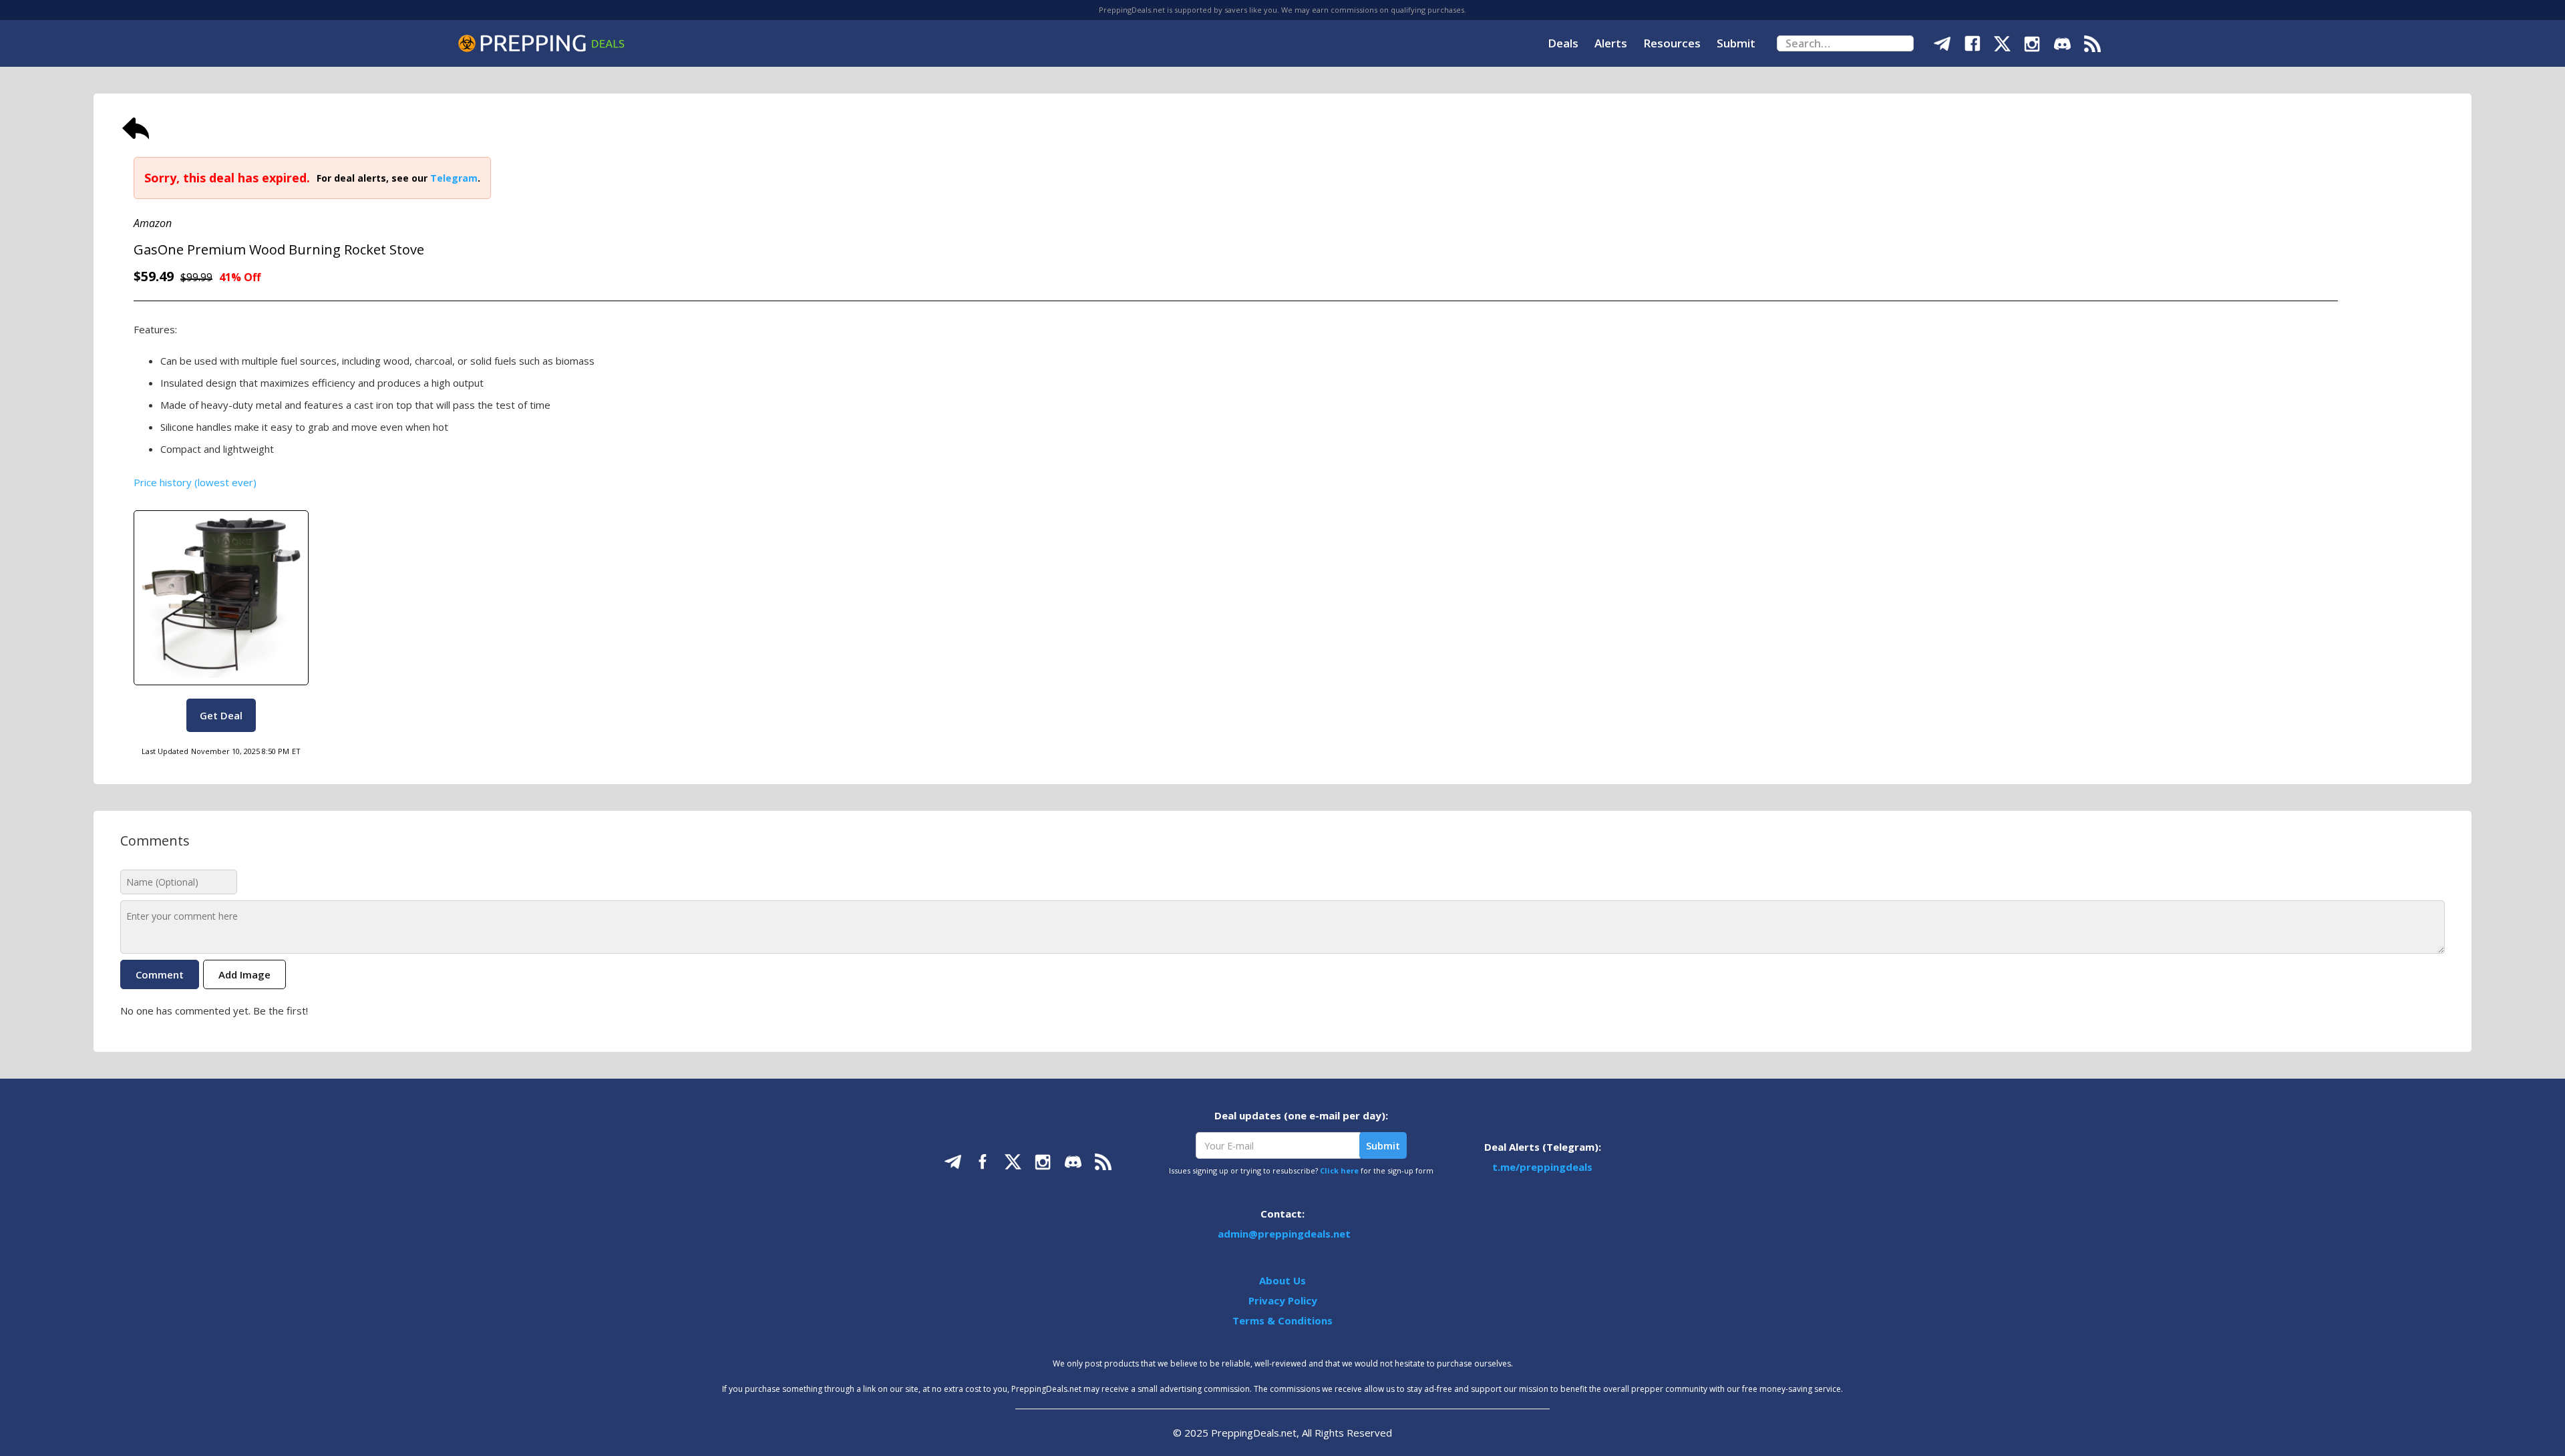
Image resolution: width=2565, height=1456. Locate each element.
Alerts (1611, 43)
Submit (1736, 43)
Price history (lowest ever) (195, 482)
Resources (1672, 43)
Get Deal (221, 715)
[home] (541, 43)
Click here (1339, 1170)
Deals (1563, 43)
